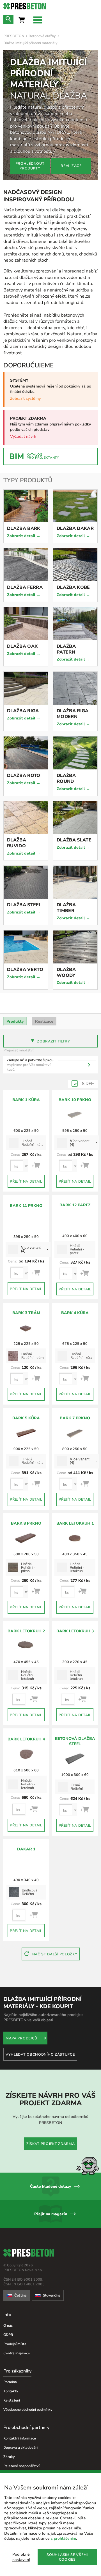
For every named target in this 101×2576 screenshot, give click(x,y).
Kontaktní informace (20, 2438)
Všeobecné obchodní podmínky (28, 2409)
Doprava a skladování (21, 2447)
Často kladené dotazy (50, 2186)
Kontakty (11, 2391)
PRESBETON (14, 36)
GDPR (8, 2335)
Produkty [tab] (15, 1021)
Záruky (9, 2457)
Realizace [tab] (44, 1021)
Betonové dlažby (42, 36)
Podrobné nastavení (21, 2557)
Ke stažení (12, 2400)
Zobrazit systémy (25, 399)
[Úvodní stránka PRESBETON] (50, 6)
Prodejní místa (15, 2344)
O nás (8, 2325)
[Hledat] (89, 1065)
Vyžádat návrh (23, 436)
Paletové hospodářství (21, 2466)
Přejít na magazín (51, 2214)
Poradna (10, 2382)
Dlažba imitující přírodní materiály (30, 43)
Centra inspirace (17, 2353)
